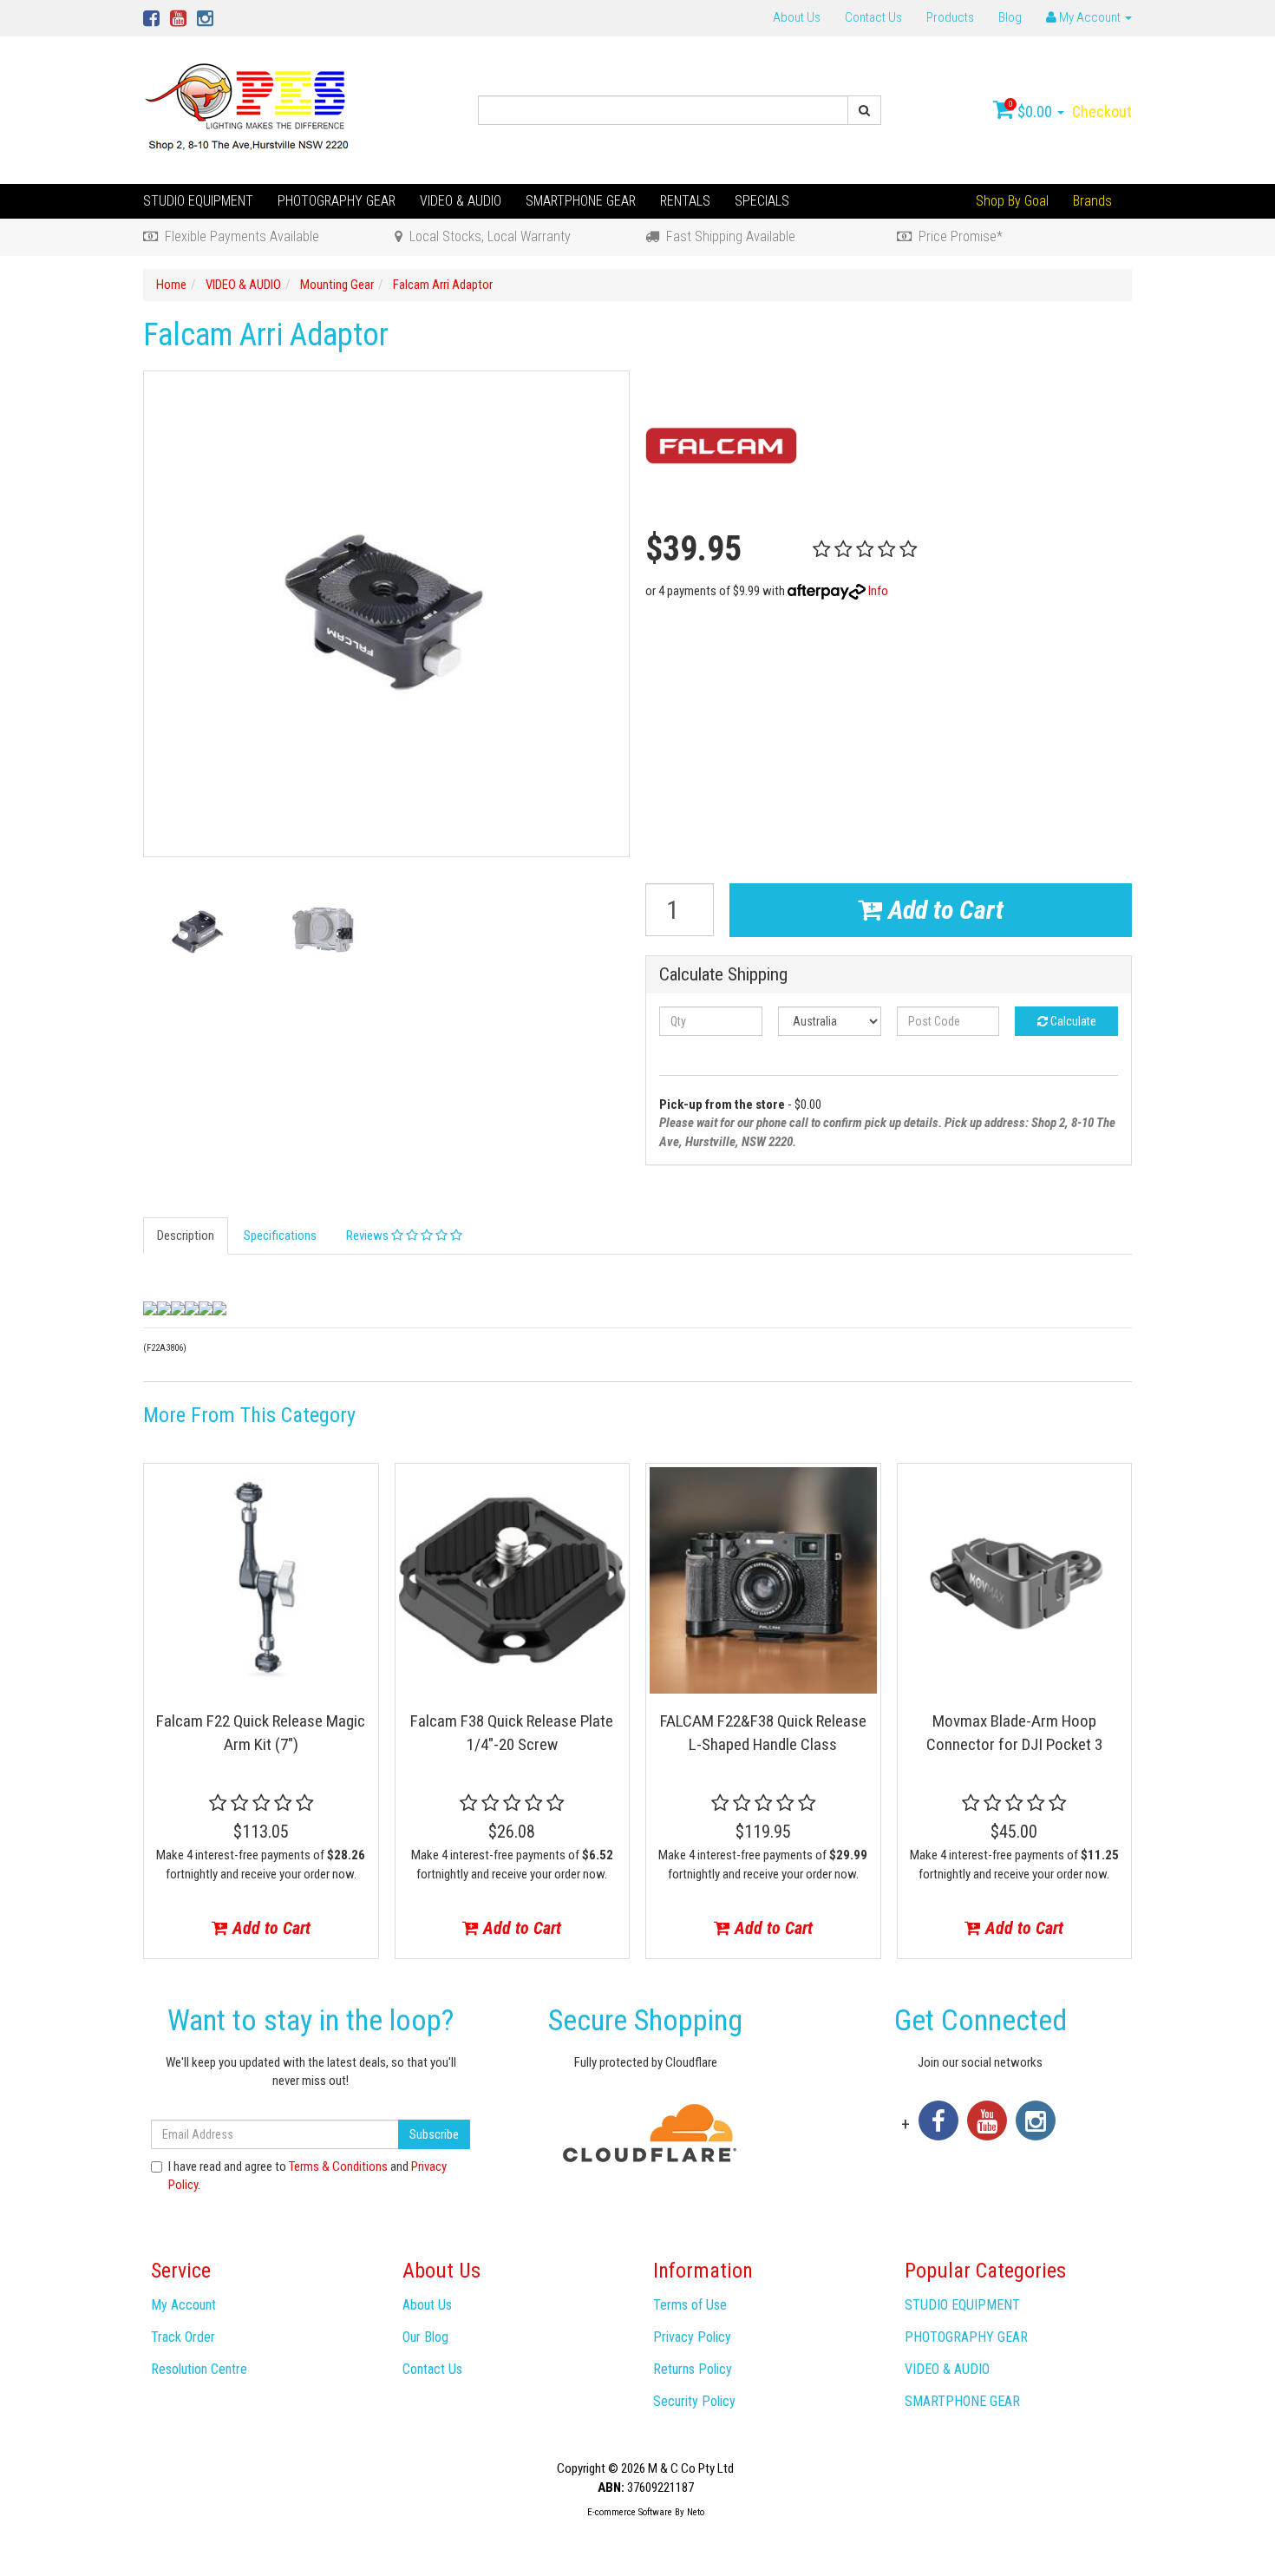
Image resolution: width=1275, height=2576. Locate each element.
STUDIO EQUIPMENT (198, 201)
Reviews (369, 1236)
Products (950, 17)
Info (878, 591)
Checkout (1102, 111)
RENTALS (685, 201)
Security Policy (694, 2401)
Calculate (1072, 1021)
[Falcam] (721, 446)
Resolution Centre (199, 2369)
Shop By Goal (1012, 201)
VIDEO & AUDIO (461, 201)
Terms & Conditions (338, 2166)
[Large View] (198, 931)
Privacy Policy (692, 2337)
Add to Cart (943, 910)
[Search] (864, 110)
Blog (1010, 17)
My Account (183, 2305)
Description (186, 1236)
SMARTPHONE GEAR (581, 201)
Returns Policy (693, 2369)
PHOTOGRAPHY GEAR (337, 201)
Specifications (280, 1236)
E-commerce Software (630, 2512)
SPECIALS (762, 201)
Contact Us (873, 17)
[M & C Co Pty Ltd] (248, 109)
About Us (797, 17)
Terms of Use (690, 2305)
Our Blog (425, 2337)
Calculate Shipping (723, 975)
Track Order (183, 2337)
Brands (1092, 201)
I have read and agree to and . (307, 2176)
